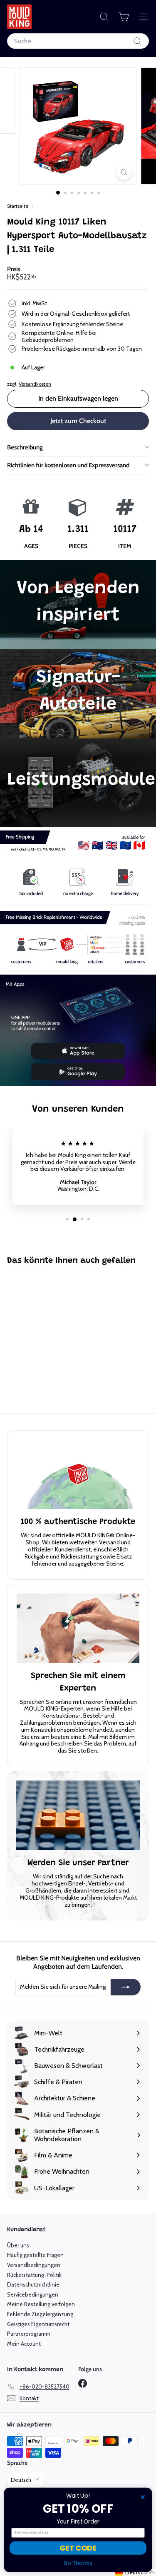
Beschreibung (25, 447)
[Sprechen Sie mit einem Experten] (78, 1628)
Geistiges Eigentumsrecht (38, 2324)
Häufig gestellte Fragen (35, 2255)
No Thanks (78, 2564)
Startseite (18, 206)
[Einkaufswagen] (124, 17)
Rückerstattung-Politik (34, 2275)
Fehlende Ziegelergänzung (40, 2314)
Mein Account (24, 2344)
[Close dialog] (143, 2497)
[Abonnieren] (126, 1987)
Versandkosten (35, 384)
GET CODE (78, 2548)
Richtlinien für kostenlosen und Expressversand (68, 465)
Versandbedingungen (34, 2265)
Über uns (18, 2245)
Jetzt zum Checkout (78, 421)
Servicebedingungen (33, 2294)
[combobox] (78, 41)
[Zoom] (124, 172)
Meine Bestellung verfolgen (41, 2304)
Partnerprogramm (29, 2334)
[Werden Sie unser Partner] (78, 1815)
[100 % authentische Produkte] (78, 1474)
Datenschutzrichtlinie (33, 2284)
